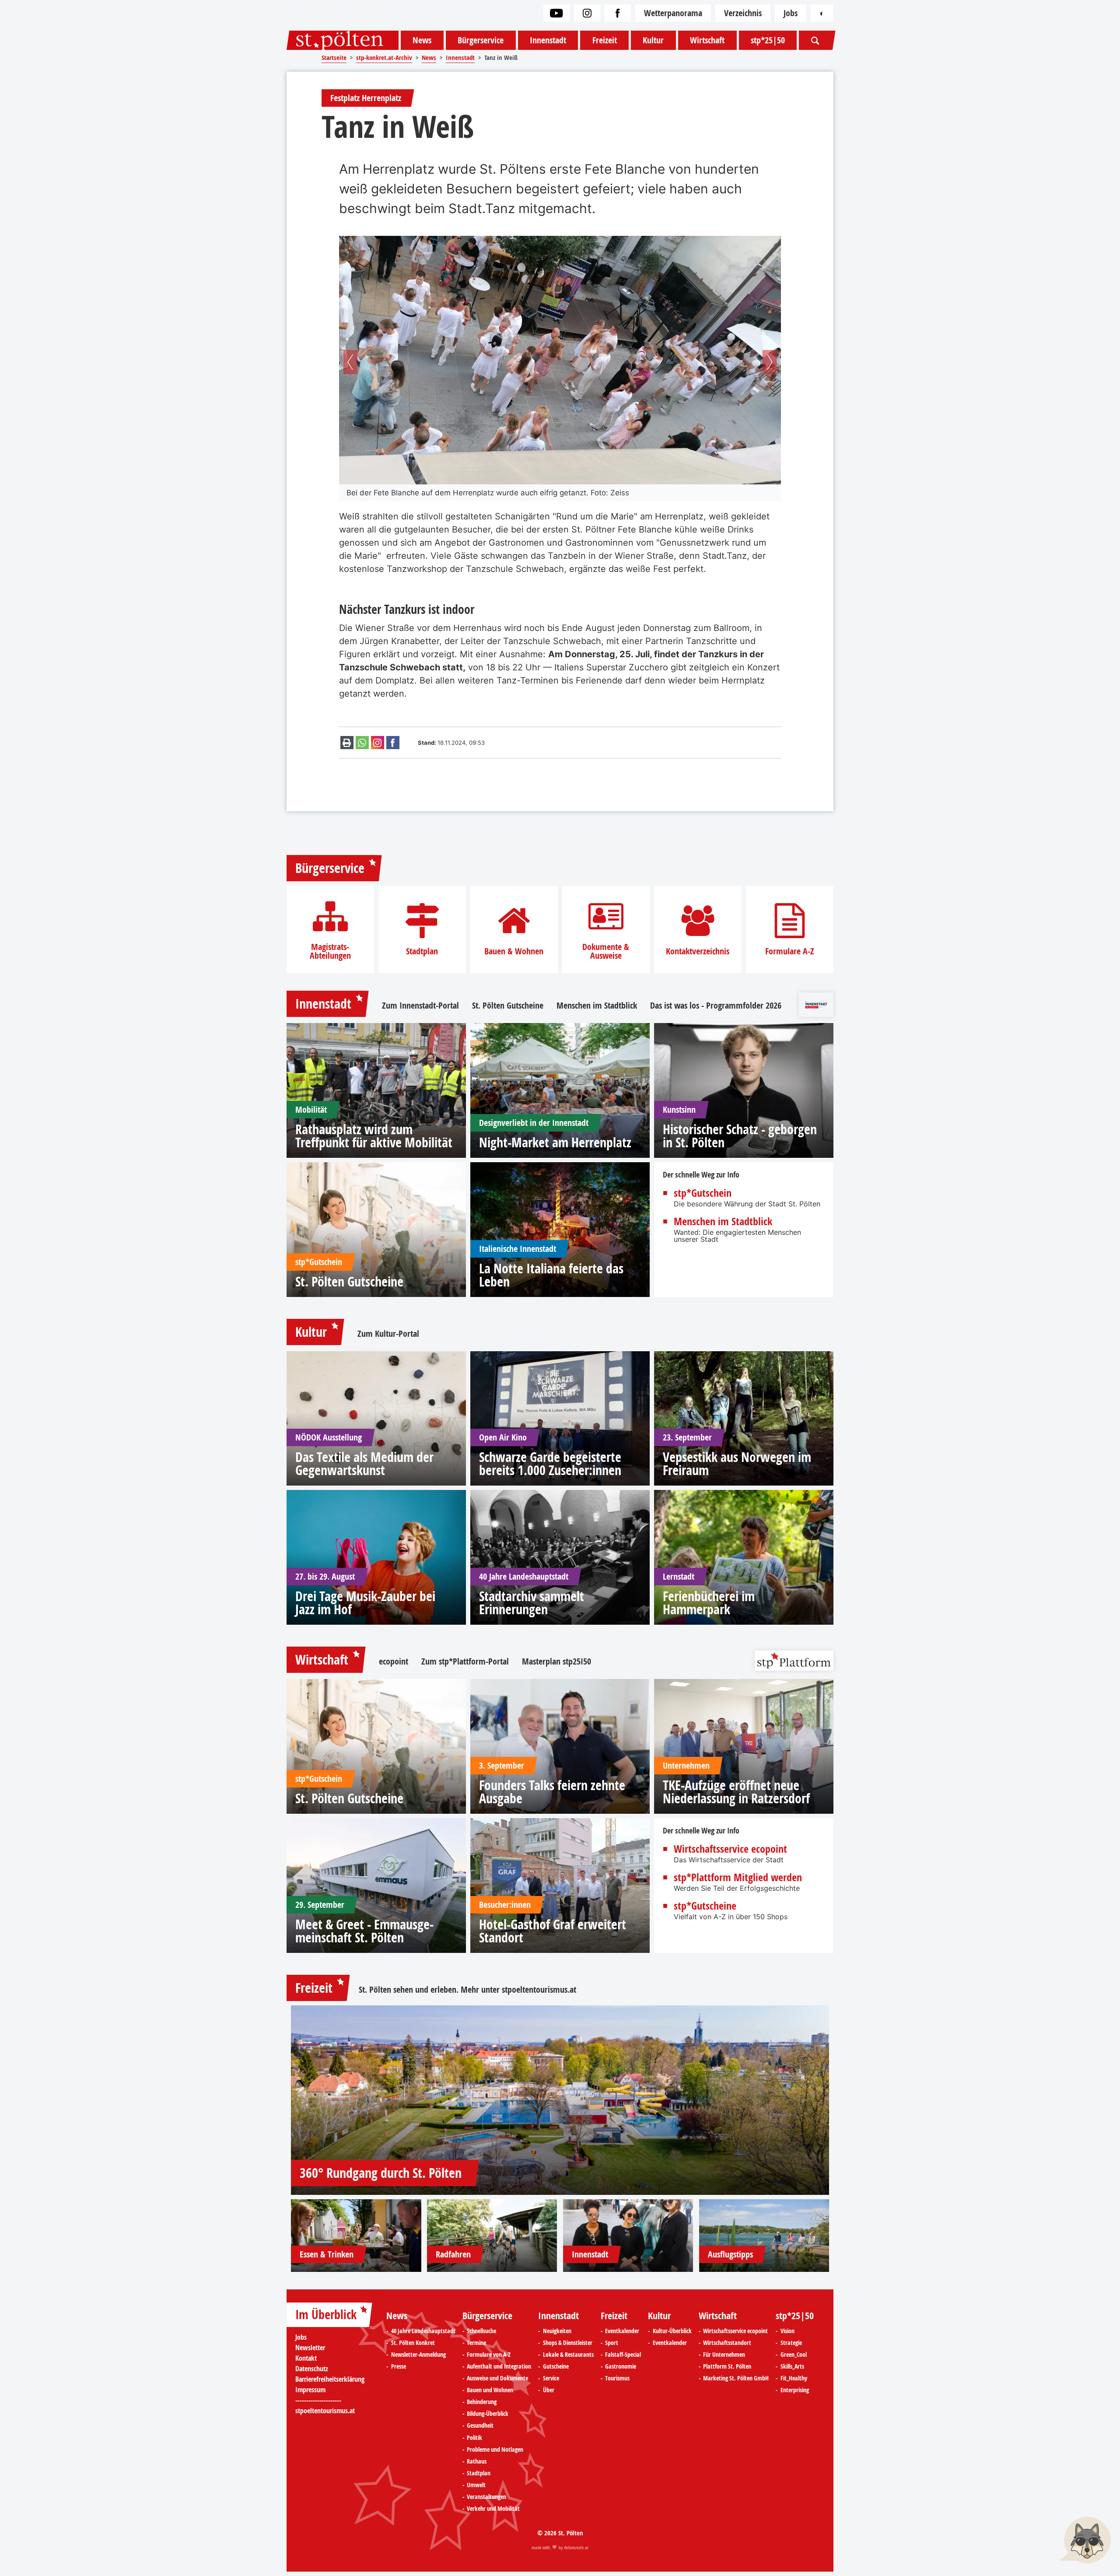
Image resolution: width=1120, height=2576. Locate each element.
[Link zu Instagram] (587, 13)
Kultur (653, 40)
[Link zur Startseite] (343, 40)
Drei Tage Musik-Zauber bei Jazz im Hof (365, 1603)
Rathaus (477, 2461)
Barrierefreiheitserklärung (330, 2379)
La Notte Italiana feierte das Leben (551, 1275)
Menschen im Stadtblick (597, 1006)
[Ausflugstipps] (764, 2236)
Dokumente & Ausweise (606, 951)
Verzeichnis (743, 13)
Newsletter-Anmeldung (418, 2355)
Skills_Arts (792, 2366)
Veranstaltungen (486, 2497)
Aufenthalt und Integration (499, 2366)
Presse (399, 2366)
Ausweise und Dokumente (497, 2378)
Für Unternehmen (724, 2355)
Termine (476, 2343)
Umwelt (476, 2485)
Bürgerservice (481, 40)
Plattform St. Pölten (727, 2366)
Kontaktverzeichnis (698, 951)
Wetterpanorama (673, 13)
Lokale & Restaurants (568, 2355)
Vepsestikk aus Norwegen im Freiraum (737, 1464)
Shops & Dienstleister (568, 2343)
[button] (350, 362)
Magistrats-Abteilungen (330, 951)
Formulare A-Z (790, 951)
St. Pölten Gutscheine (508, 1006)
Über (549, 2390)
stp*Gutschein (703, 1193)
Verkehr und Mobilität (493, 2509)
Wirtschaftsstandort (727, 2343)
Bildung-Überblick (488, 2414)
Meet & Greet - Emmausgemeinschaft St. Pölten (364, 1931)
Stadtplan (422, 951)
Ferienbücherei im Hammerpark (709, 1603)
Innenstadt (548, 40)
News (422, 40)
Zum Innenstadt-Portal (420, 1006)
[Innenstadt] (628, 2236)
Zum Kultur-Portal (388, 1334)
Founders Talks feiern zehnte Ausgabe (552, 1792)
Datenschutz (312, 2369)
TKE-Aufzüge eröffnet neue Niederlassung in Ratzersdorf (736, 1792)
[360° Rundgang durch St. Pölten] (560, 2100)
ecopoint (394, 1661)
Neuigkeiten (557, 2331)
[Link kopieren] (378, 743)
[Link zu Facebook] (618, 13)
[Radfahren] (492, 2236)
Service (551, 2378)
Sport (612, 2343)
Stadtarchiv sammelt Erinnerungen (532, 1603)
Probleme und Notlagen (495, 2450)
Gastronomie (621, 2366)
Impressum (310, 2390)
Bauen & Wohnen (514, 951)
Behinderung (482, 2402)
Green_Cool (794, 2355)
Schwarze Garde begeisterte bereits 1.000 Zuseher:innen (550, 1464)
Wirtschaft (707, 40)
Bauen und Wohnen (490, 2390)
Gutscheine (556, 2366)
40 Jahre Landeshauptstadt (423, 2331)
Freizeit (605, 40)
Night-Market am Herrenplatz (555, 1143)
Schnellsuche (481, 2331)
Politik (474, 2438)
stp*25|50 (768, 40)
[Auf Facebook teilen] (393, 743)
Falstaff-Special (623, 2355)
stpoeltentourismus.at (539, 1989)
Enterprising (795, 2390)
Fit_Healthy (794, 2378)
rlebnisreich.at (576, 2548)
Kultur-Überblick (672, 2331)
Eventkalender (622, 2331)
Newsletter (310, 2348)
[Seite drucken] (347, 743)
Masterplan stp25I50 (556, 1661)
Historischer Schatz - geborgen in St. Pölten (740, 1136)
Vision (787, 2331)
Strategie (791, 2343)
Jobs (791, 13)
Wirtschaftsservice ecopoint (730, 1849)
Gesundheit (480, 2425)
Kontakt (306, 2358)
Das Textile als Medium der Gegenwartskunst (364, 1464)
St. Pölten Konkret (413, 2343)
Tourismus (617, 2378)
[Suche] (815, 40)
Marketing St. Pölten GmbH (736, 2378)
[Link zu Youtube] (556, 13)
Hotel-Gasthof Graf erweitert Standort (553, 1931)
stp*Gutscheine (705, 1906)
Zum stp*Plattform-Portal (465, 1661)
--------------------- (318, 2400)
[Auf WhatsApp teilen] (362, 743)
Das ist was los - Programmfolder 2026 (716, 1006)
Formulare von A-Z (489, 2355)
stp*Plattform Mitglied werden (738, 1877)
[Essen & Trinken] (356, 2236)
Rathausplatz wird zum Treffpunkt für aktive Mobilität (374, 1136)
